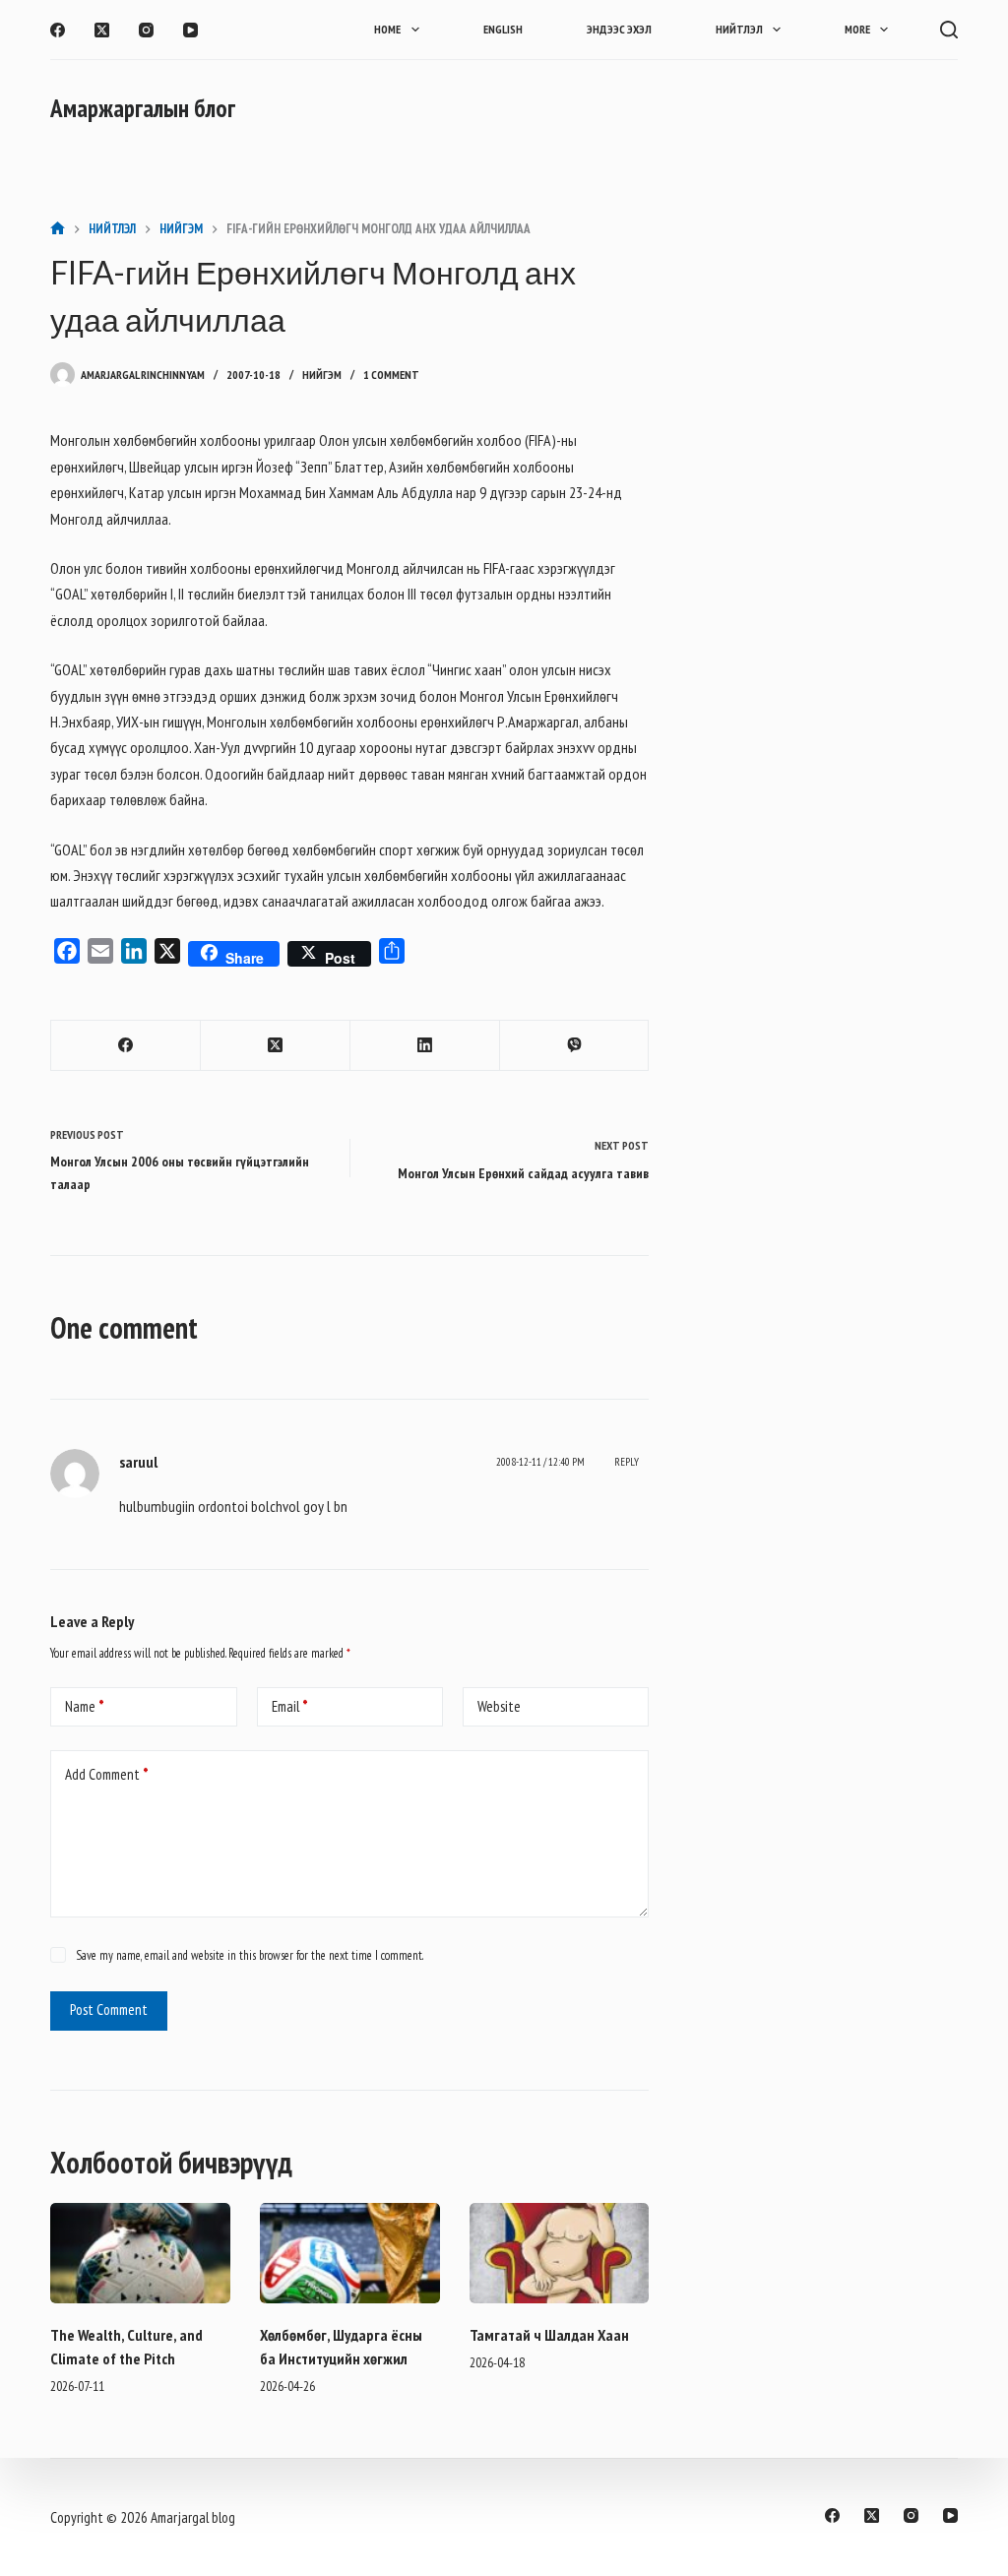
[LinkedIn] (425, 1046)
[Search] (949, 30)
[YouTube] (190, 30)
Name (85, 1706)
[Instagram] (146, 30)
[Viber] (575, 1046)
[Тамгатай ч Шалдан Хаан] (560, 2254)
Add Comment (107, 1774)
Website (499, 1706)
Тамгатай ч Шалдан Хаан (549, 2335)
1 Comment (391, 375)
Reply (627, 1462)
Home (387, 29)
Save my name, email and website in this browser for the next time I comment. (250, 1955)
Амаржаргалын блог (143, 108)
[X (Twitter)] (102, 30)
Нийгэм (322, 375)
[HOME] (58, 229)
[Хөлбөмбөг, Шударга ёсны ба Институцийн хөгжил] (350, 2254)
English (503, 29)
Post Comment (109, 2010)
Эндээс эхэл (619, 29)
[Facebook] (58, 30)
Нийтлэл (739, 29)
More (857, 29)
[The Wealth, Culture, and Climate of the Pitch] (140, 2254)
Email (290, 1706)
